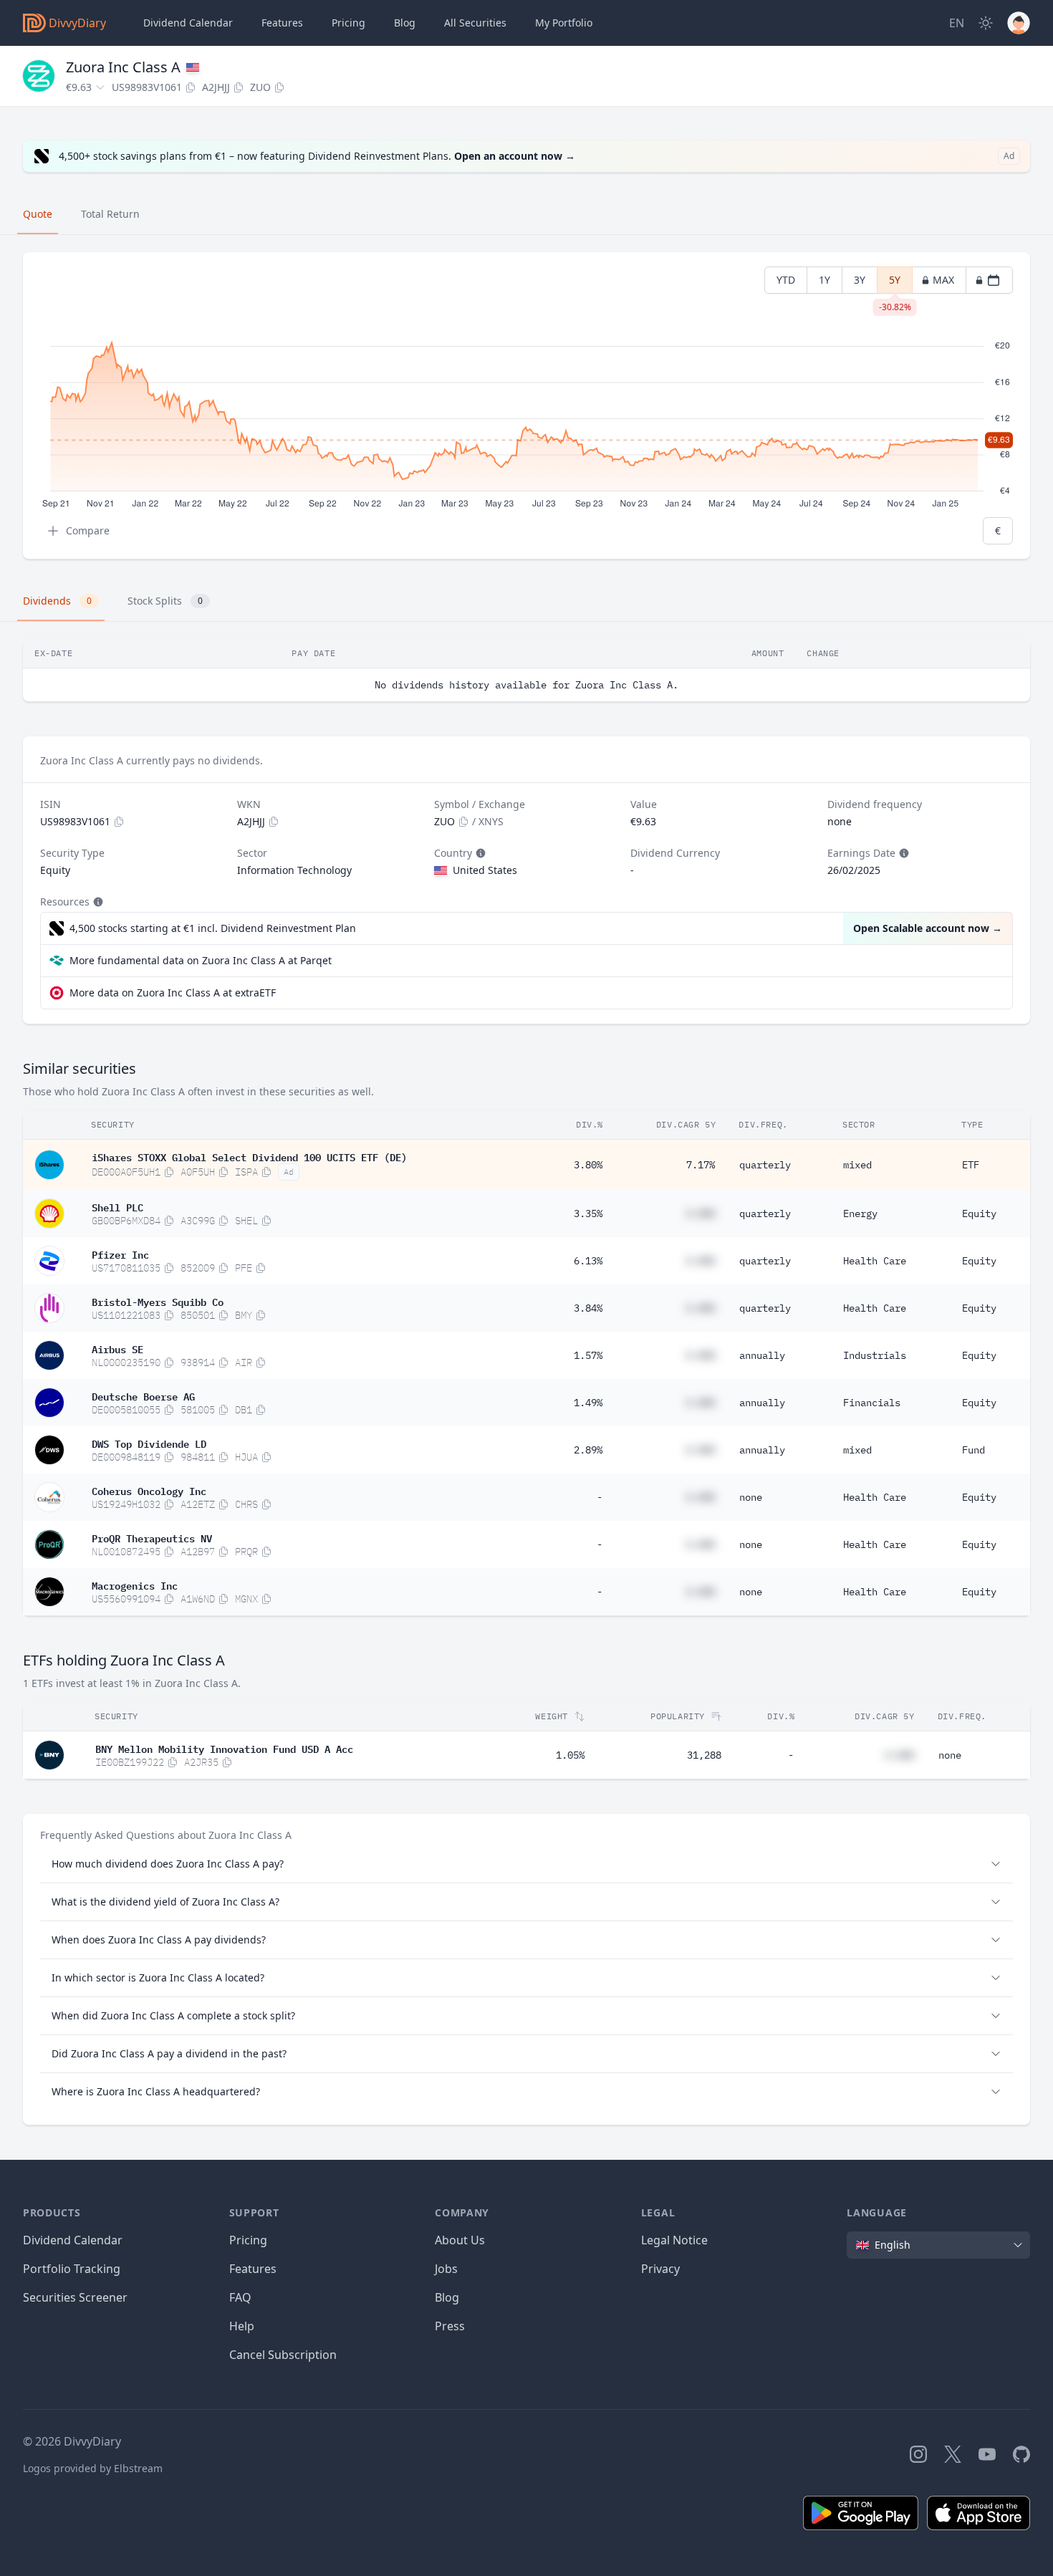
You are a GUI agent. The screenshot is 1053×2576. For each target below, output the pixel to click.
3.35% (588, 1213)
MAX (943, 280)
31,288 (704, 1755)
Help (242, 2326)
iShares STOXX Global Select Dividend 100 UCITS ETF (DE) (249, 1156)
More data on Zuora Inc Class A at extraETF (173, 993)
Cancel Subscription (283, 2355)
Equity (979, 1213)
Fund (973, 1450)
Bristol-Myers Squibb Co (158, 1301)
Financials (872, 1403)
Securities (475, 23)
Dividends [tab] (57, 601)
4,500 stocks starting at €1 (213, 928)
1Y (824, 280)
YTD (786, 280)
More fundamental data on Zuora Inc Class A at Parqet (201, 960)
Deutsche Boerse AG (143, 1395)
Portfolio (564, 23)
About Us (460, 2240)
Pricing (348, 23)
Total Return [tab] (110, 214)
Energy (860, 1213)
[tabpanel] (526, 406)
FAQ (240, 2297)
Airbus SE (117, 1348)
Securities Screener (75, 2297)
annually (762, 1355)
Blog (447, 2297)
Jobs (446, 2269)
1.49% (588, 1403)
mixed (857, 1165)
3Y (860, 280)
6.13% (588, 1261)
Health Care (875, 1261)
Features (282, 23)
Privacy (660, 2269)
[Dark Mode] (986, 23)
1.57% (588, 1355)
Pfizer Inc (120, 1254)
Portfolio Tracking (72, 2269)
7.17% (701, 1165)
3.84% (588, 1308)
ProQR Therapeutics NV (152, 1537)
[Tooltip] (479, 853)
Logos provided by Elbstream (93, 2468)
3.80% (588, 1165)
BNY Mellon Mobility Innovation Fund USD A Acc (224, 1748)
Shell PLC (117, 1206)
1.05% (570, 1755)
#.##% (701, 1213)
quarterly (765, 1165)
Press (450, 2326)
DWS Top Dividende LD (149, 1443)
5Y (895, 283)
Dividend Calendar (188, 23)
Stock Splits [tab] (165, 601)
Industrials (875, 1355)
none (751, 1497)
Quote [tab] (38, 214)
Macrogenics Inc (135, 1585)
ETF (971, 1165)
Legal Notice (674, 2240)
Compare (88, 530)
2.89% (588, 1450)
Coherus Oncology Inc (149, 1490)
